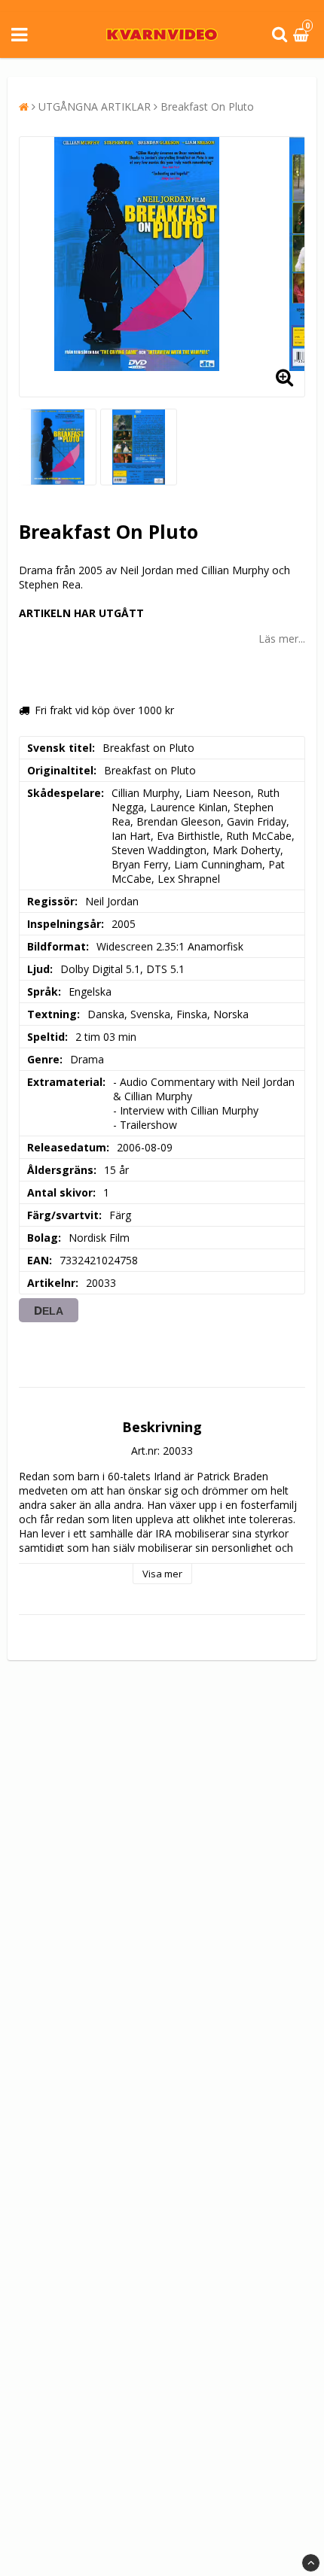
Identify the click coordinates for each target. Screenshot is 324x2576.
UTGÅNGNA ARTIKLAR (95, 106)
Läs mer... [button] (282, 639)
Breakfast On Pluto (207, 106)
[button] (303, 35)
